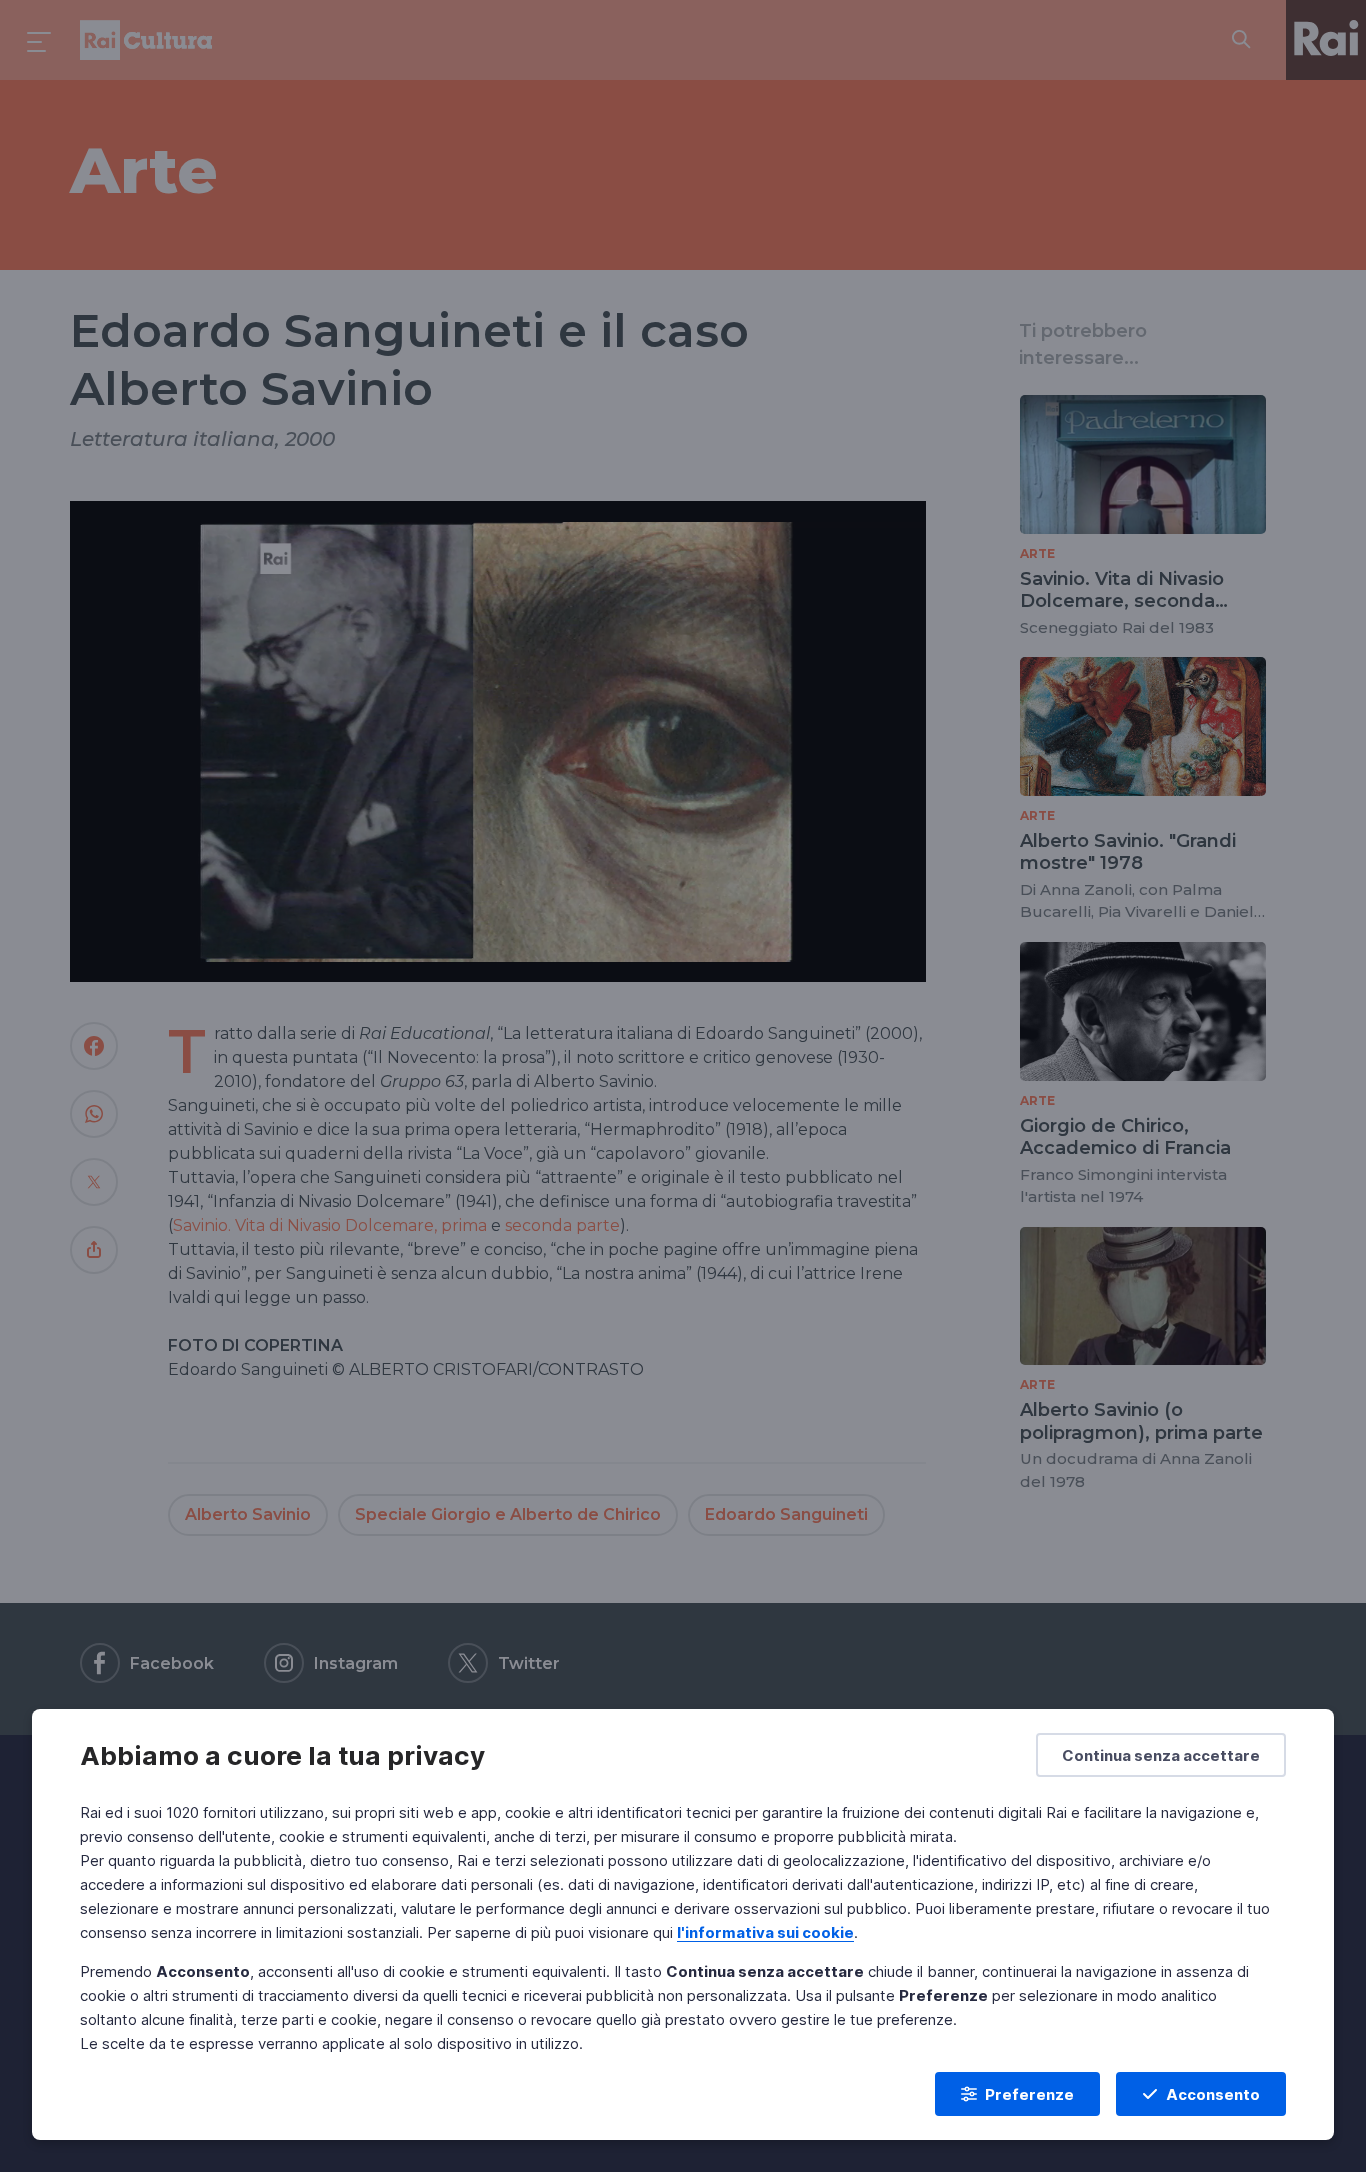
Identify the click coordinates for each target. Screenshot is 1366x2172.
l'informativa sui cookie (765, 1932)
